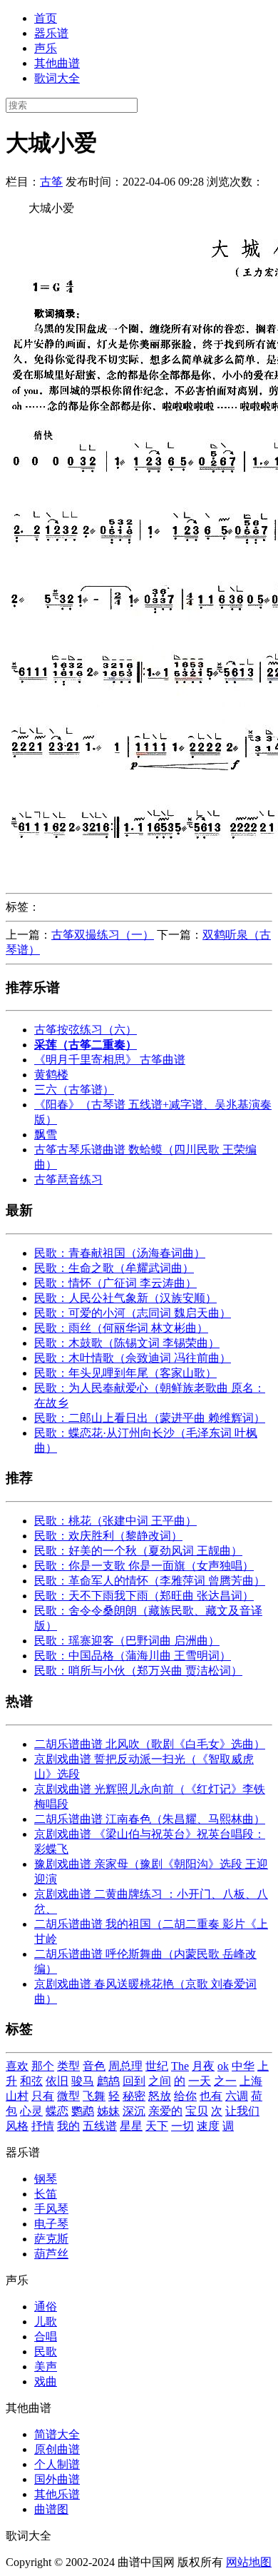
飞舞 (94, 2096)
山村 (17, 2096)
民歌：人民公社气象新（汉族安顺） (125, 1298)
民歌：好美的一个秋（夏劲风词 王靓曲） (138, 1551)
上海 (251, 2081)
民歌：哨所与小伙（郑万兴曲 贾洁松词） (138, 1671)
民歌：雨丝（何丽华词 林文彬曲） (121, 1328)
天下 (157, 2126)
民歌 (46, 2352)
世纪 (157, 2066)
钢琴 (46, 2179)
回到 (134, 2081)
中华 (243, 2066)
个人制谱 (57, 2464)
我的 (68, 2126)
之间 (160, 2081)
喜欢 (17, 2066)
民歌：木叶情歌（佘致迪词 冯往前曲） (133, 1358)
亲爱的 (165, 2111)
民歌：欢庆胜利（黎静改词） (108, 1536)
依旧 (57, 2081)
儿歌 (46, 2322)
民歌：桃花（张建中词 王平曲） (115, 1521)
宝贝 (197, 2111)
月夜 (203, 2066)
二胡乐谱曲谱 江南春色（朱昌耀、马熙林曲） (150, 1819)
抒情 (43, 2126)
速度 (208, 2126)
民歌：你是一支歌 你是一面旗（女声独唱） (144, 1566)
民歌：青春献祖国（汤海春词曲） (120, 1253)
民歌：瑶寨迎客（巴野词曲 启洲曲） (127, 1641)
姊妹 (108, 2111)
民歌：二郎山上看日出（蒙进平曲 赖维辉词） (150, 1418)
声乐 (46, 48)
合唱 (46, 2337)
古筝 (51, 182)
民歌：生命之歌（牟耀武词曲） (114, 1268)
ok (223, 2066)
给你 (185, 2096)
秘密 (134, 2096)
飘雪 (46, 1135)
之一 (225, 2081)
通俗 (46, 2307)
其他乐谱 (57, 2494)
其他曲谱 (57, 63)
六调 (237, 2096)
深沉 (134, 2111)
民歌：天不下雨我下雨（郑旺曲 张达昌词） (144, 1596)
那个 (43, 2066)
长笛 (46, 2194)
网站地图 (249, 2562)
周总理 (125, 2066)
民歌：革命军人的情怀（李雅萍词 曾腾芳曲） (150, 1581)
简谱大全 (57, 2434)
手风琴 (51, 2209)
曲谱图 (51, 2509)
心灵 (31, 2111)
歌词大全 (57, 78)
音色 (94, 2066)
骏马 (83, 2081)
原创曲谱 (57, 2449)
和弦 (31, 2081)
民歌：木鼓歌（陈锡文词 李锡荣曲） (127, 1343)
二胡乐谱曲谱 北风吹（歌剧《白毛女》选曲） (150, 1744)
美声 (46, 2367)
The (180, 2066)
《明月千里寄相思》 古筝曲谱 (110, 1060)
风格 (17, 2126)
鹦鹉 (83, 2111)
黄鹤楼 (51, 1075)
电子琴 (51, 2224)
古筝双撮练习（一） (103, 935)
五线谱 (100, 2126)
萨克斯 (51, 2239)
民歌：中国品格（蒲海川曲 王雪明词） (133, 1656)
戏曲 (46, 2381)
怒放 (160, 2096)
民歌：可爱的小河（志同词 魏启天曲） (133, 1313)
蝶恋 (57, 2111)
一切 (182, 2126)
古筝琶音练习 (68, 1180)
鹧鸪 (108, 2081)
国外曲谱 (57, 2479)
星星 (131, 2126)
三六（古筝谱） (74, 1090)
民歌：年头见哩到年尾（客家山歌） (125, 1373)
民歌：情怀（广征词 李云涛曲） (115, 1283)
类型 (68, 2066)
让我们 (242, 2111)
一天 (200, 2081)
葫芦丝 (51, 2254)
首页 (46, 18)
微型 (68, 2096)
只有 (43, 2096)
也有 (211, 2096)
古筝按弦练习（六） (86, 1030)
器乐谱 (51, 33)
